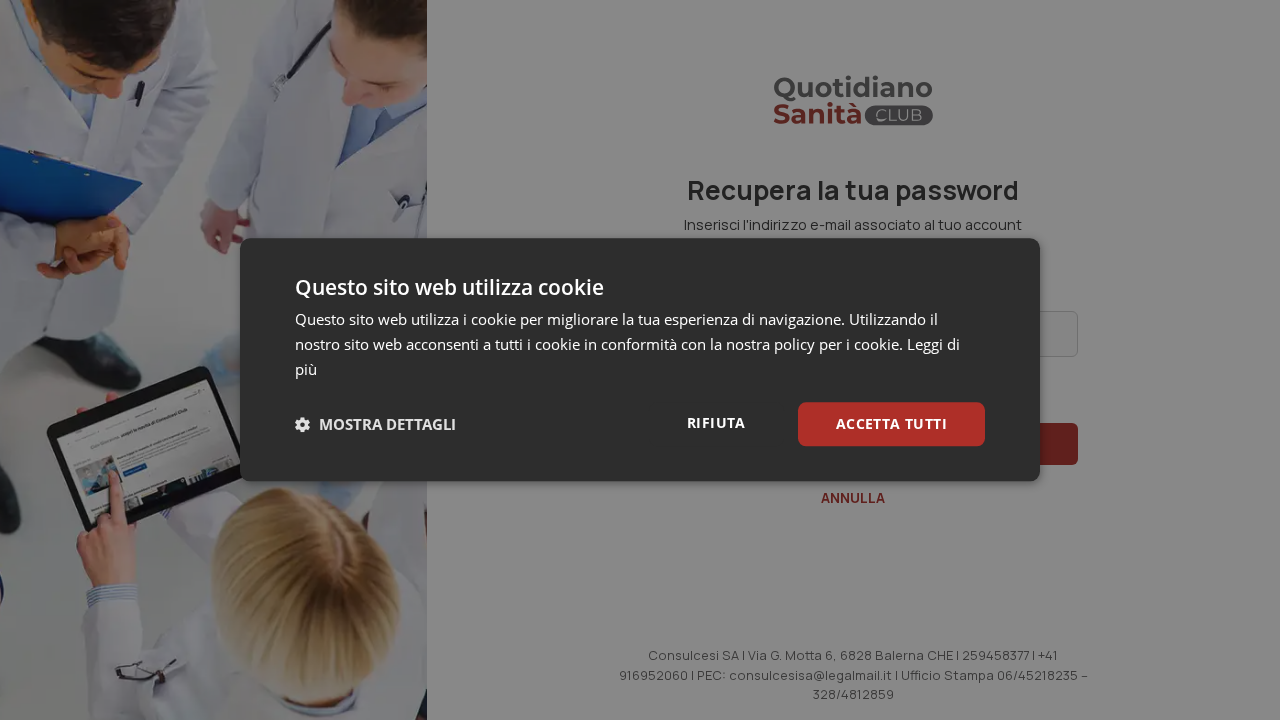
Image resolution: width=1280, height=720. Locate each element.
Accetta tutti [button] (891, 423)
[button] (375, 424)
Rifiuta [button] (716, 422)
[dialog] (640, 359)
